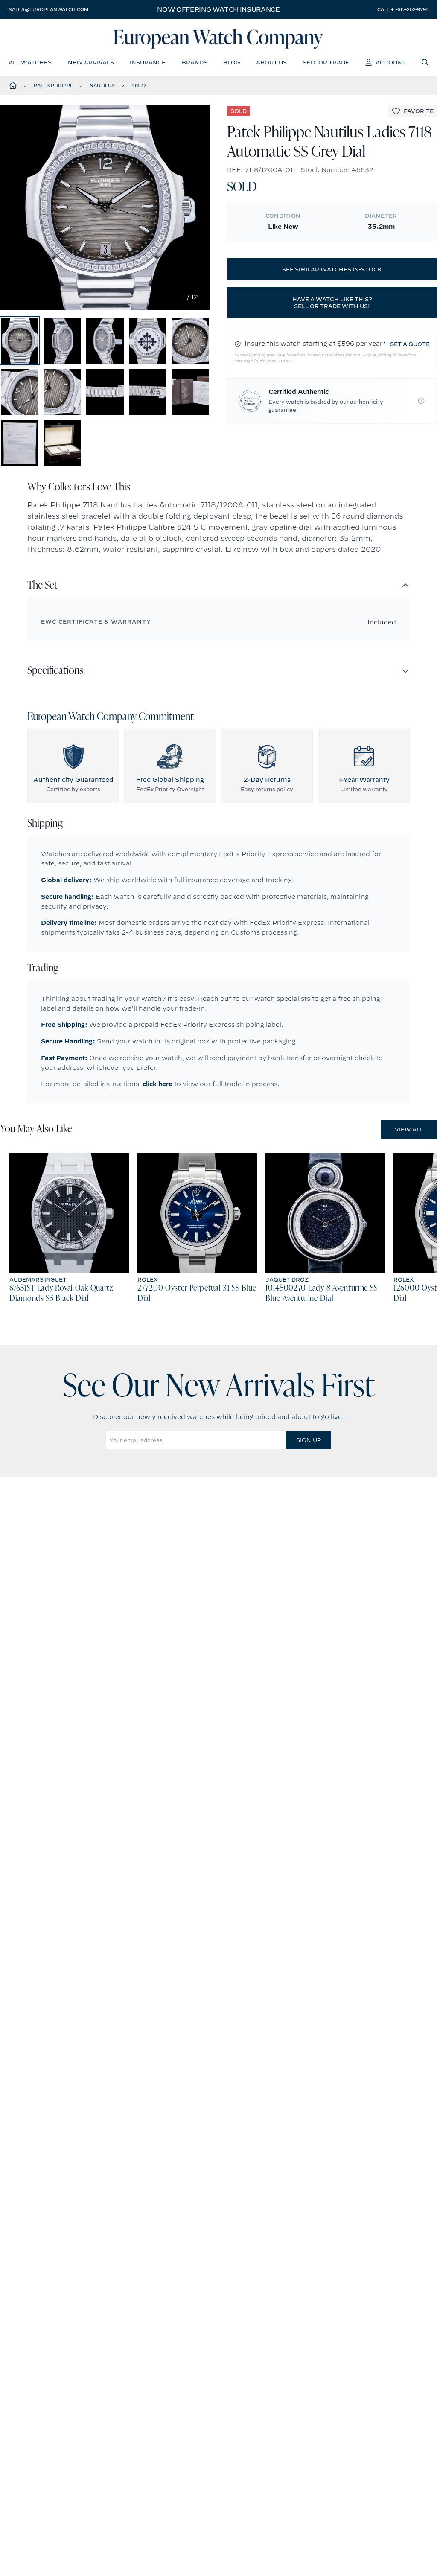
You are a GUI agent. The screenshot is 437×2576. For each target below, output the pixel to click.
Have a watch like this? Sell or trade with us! (332, 303)
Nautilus (102, 85)
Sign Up (309, 1440)
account (391, 62)
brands (195, 62)
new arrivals (91, 62)
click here (157, 1084)
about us (271, 62)
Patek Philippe (54, 85)
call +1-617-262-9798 (403, 9)
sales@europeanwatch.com (48, 9)
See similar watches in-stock (332, 269)
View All (409, 1129)
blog (232, 62)
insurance (148, 62)
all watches (30, 62)
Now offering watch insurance (218, 9)
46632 (139, 85)
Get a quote (410, 344)
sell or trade (326, 62)
